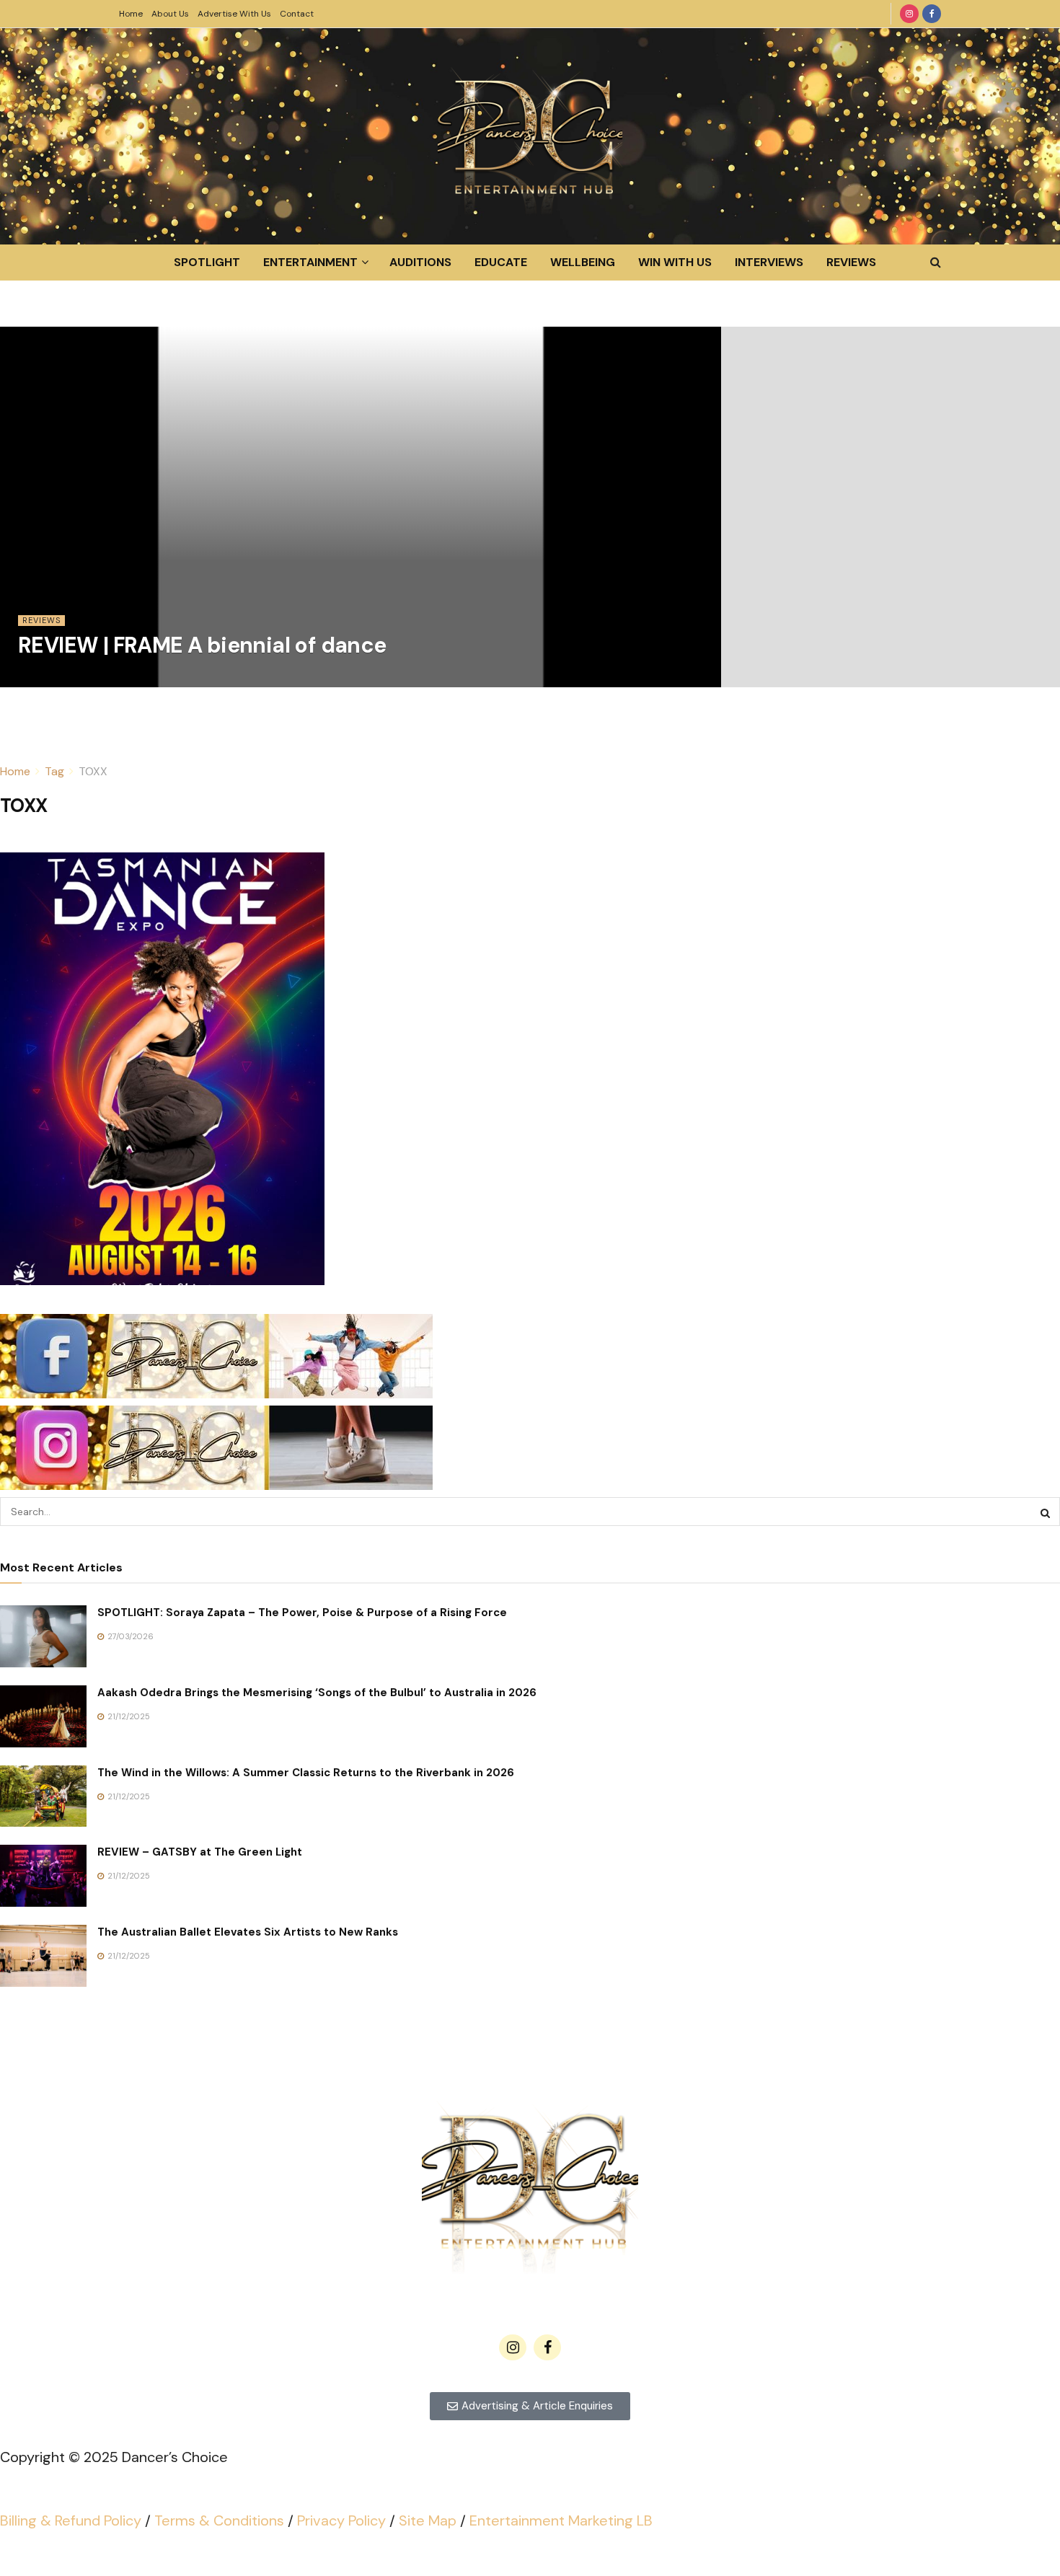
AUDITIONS (420, 262)
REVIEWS (851, 262)
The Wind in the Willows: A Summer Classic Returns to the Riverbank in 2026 (306, 1773)
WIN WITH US (675, 262)
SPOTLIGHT (207, 262)
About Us (170, 14)
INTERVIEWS (769, 262)
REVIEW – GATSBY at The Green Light (200, 1852)
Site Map (428, 2520)
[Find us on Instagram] (909, 14)
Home (131, 14)
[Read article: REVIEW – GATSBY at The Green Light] (43, 1876)
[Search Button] (936, 263)
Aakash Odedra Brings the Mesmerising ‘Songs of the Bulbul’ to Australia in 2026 (317, 1693)
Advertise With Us (234, 14)
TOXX (93, 771)
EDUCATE (501, 262)
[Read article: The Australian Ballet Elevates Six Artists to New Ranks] (43, 1956)
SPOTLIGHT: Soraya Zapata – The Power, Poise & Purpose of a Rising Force (302, 1613)
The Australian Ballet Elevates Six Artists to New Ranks (248, 1932)
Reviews (41, 620)
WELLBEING (583, 262)
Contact (297, 14)
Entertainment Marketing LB (561, 2520)
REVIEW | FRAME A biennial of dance (202, 645)
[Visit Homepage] (530, 136)
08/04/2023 (49, 679)
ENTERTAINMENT (310, 262)
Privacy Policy (341, 2520)
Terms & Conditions (219, 2520)
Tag (54, 771)
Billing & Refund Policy (71, 2520)
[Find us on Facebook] (932, 14)
